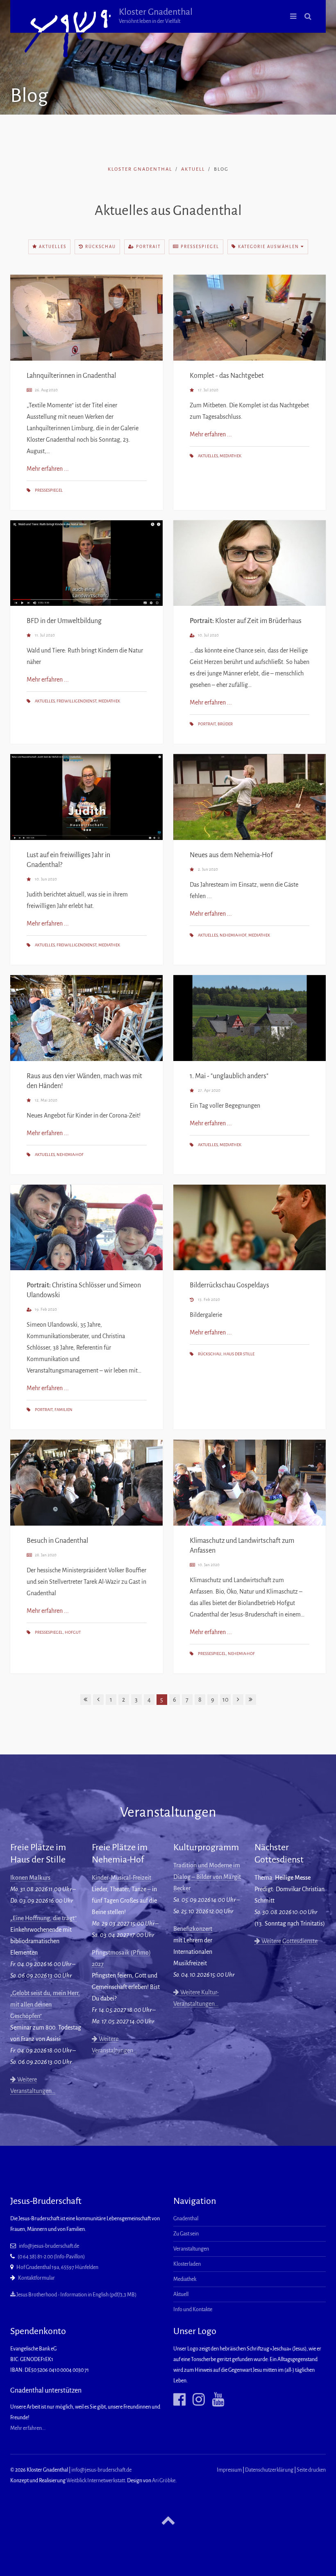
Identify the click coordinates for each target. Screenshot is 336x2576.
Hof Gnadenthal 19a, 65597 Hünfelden (57, 2267)
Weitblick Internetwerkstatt (96, 2481)
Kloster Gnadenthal (156, 16)
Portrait (148, 247)
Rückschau (100, 247)
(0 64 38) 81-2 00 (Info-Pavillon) (51, 2257)
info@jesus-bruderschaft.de (49, 2246)
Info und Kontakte (193, 2310)
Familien (64, 1410)
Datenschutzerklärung (269, 2470)
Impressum (229, 2470)
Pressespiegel (199, 247)
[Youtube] (215, 2400)
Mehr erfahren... (28, 2428)
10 (225, 1700)
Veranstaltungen (191, 2249)
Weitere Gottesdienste (289, 1941)
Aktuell (193, 169)
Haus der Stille (239, 1354)
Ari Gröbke (164, 2481)
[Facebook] (179, 2400)
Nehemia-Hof (233, 935)
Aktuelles (52, 247)
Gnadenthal (186, 2219)
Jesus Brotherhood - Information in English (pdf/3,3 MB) (76, 2295)
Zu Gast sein (186, 2234)
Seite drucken (311, 2470)
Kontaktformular (36, 2278)
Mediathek (230, 456)
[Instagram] (196, 2400)
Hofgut (73, 1632)
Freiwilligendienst (76, 701)
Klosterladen (187, 2264)
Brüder (225, 724)
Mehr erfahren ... (48, 469)
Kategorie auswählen (269, 247)
